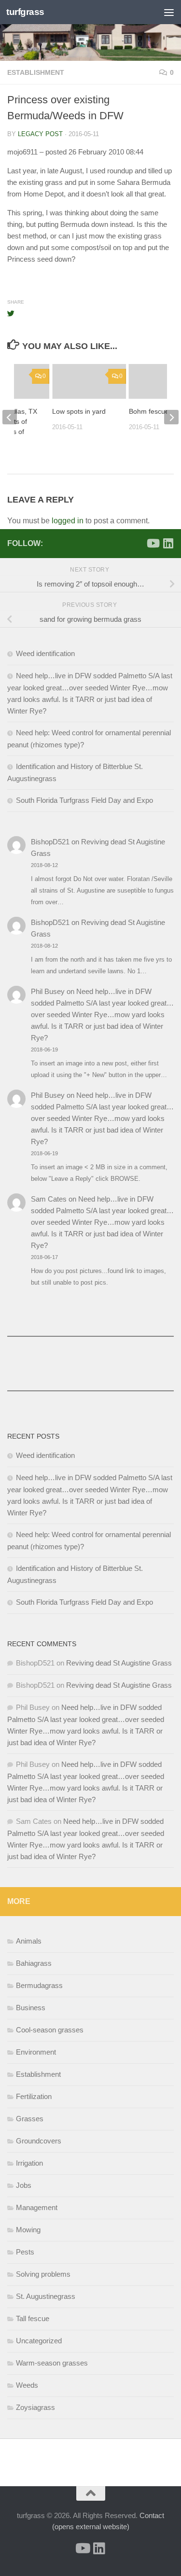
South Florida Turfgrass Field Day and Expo (84, 800)
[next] (171, 417)
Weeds (27, 2385)
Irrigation (29, 2163)
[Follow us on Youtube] (153, 543)
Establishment (36, 72)
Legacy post (40, 134)
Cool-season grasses (50, 2030)
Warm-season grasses (52, 2363)
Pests (25, 2252)
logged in (68, 521)
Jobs (24, 2185)
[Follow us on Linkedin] (168, 543)
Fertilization (34, 2096)
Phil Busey (48, 991)
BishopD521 (50, 842)
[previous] (10, 417)
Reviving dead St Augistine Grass (119, 1663)
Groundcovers (39, 2141)
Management (37, 2207)
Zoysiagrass (35, 2407)
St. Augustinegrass (46, 2296)
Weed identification (45, 653)
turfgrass (25, 12)
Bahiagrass (34, 1963)
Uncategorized (39, 2341)
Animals (29, 1941)
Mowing (28, 2230)
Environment (36, 2052)
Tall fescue (33, 2318)
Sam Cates (49, 1199)
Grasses (30, 2119)
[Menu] (169, 12)
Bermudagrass (39, 1985)
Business (31, 2008)
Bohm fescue (149, 411)
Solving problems (43, 2274)
